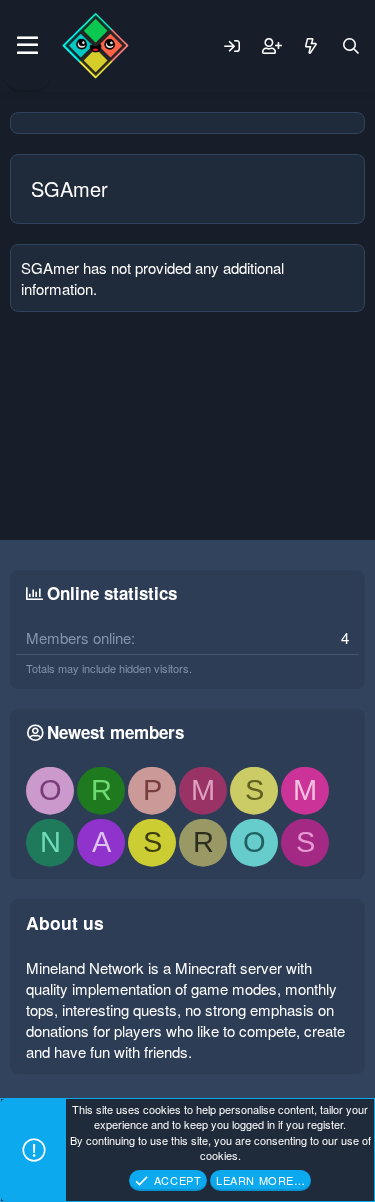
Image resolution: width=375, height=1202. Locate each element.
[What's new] (311, 46)
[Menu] (27, 46)
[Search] (351, 46)
